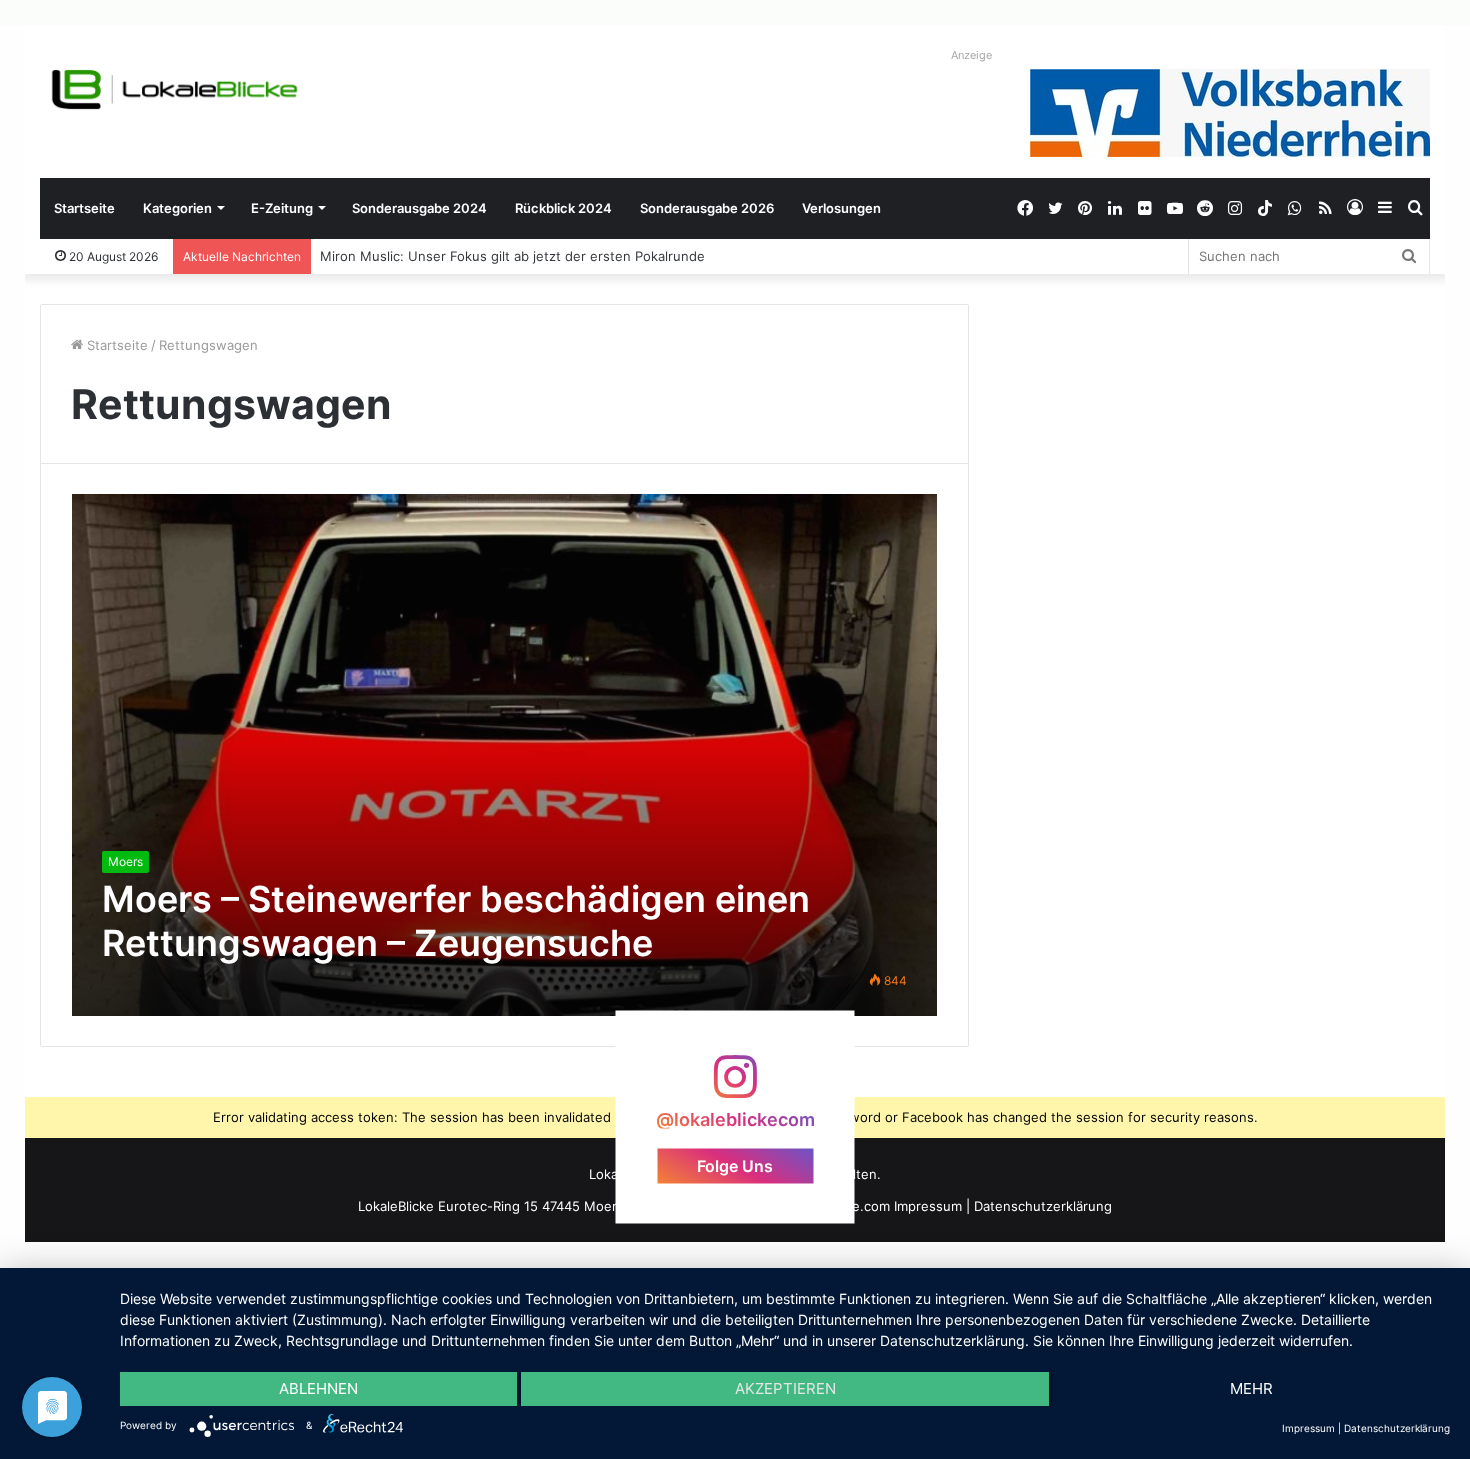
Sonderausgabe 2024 (419, 208)
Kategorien (177, 208)
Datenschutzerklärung (1043, 1206)
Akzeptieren (785, 1388)
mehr (1251, 1388)
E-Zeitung (282, 208)
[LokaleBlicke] (175, 89)
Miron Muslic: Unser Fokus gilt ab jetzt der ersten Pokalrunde (513, 256)
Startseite (84, 208)
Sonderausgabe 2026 (707, 208)
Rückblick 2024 (563, 208)
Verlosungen (841, 208)
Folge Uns (735, 1166)
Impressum (928, 1206)
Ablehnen (318, 1388)
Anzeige (971, 55)
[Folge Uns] (735, 1086)
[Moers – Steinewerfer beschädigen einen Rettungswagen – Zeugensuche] (504, 754)
